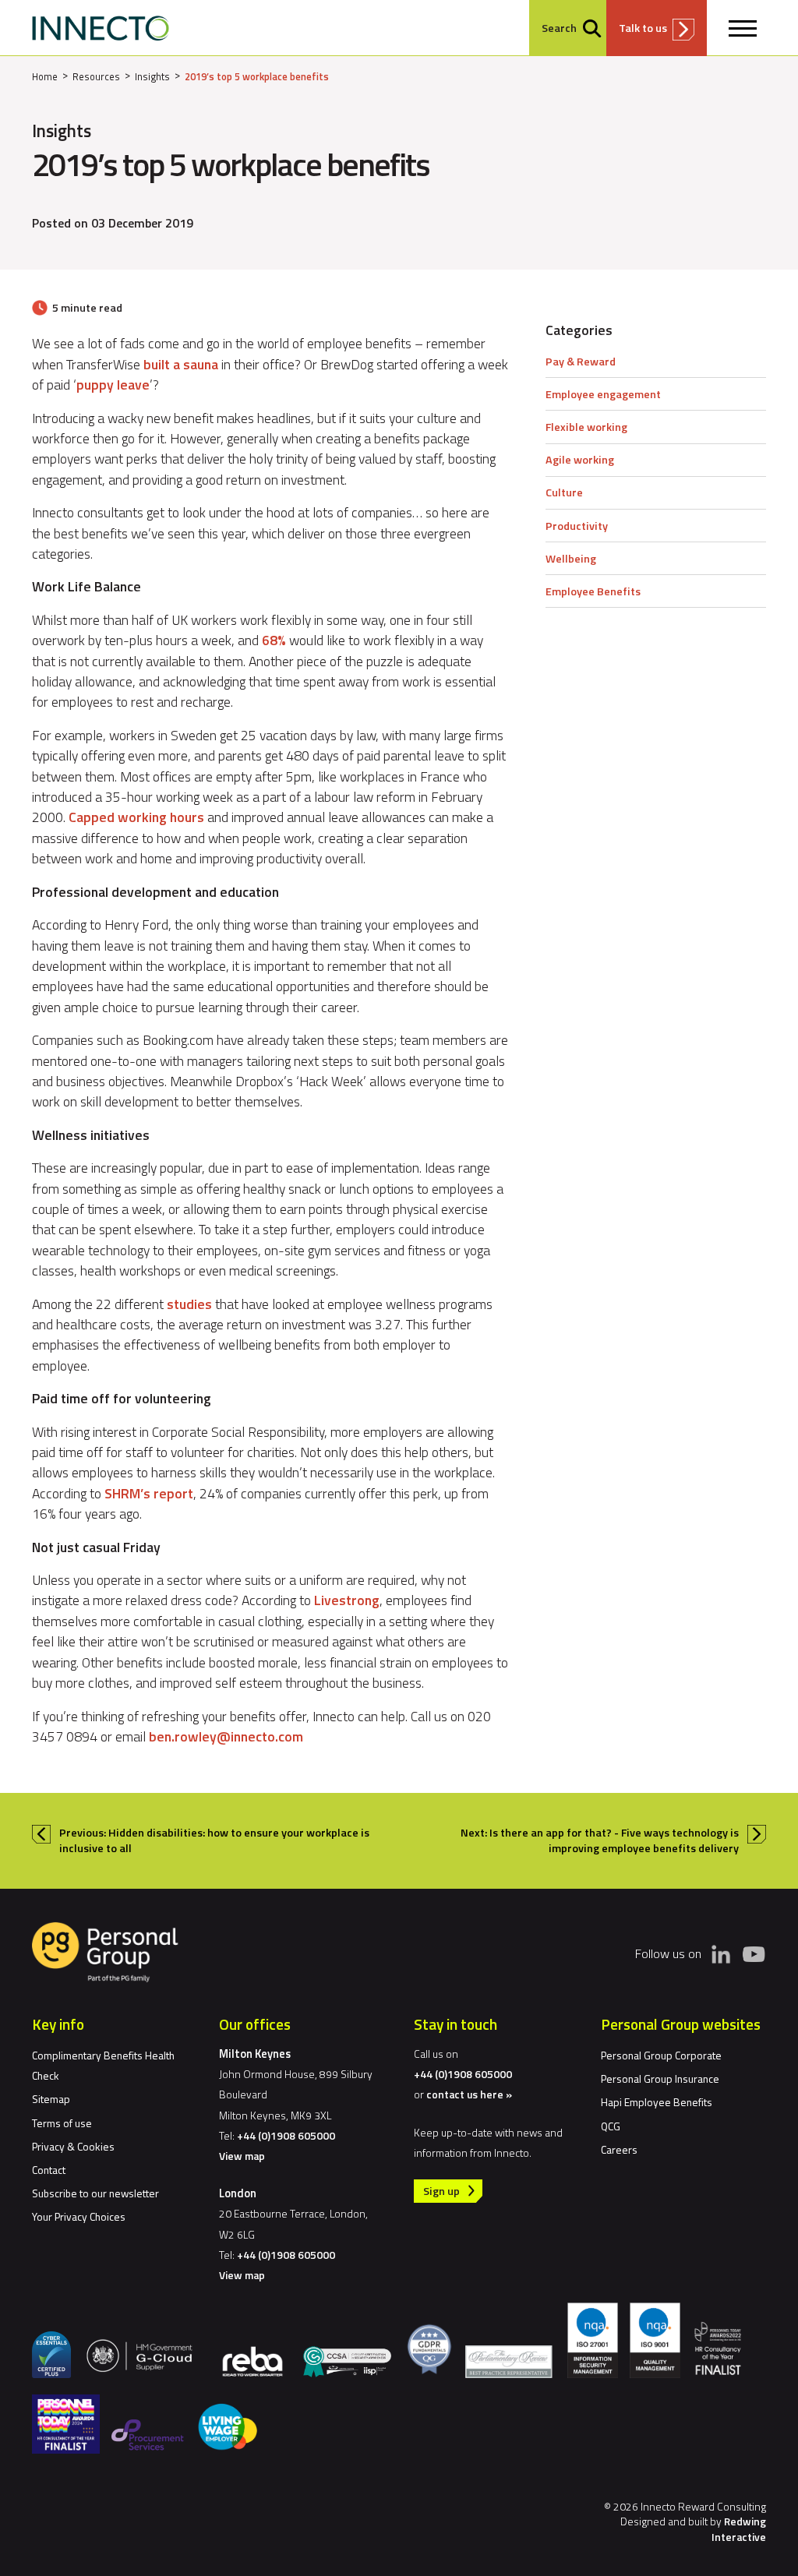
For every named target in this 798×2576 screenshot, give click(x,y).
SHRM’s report (149, 1493)
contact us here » (469, 2094)
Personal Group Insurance (660, 2078)
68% (275, 640)
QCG (611, 2126)
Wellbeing (571, 559)
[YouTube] (754, 1953)
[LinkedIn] (721, 1954)
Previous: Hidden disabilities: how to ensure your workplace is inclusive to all (214, 1840)
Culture (564, 492)
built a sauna (181, 364)
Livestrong (347, 1600)
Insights (152, 76)
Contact (49, 2170)
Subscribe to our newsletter (95, 2193)
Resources (96, 76)
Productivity (577, 526)
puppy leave (113, 385)
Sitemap (51, 2099)
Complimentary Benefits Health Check (103, 2065)
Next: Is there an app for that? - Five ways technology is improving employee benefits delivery (600, 1840)
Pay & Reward (581, 362)
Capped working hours (138, 817)
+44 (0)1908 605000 (286, 2135)
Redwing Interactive (739, 2528)
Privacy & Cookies (73, 2146)
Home (45, 76)
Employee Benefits (593, 591)
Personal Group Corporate (661, 2055)
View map (242, 2156)
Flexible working (586, 427)
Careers (619, 2149)
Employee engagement (603, 394)
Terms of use (62, 2123)
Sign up (441, 2191)
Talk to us (643, 28)
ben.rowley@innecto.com (226, 1736)
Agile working (580, 460)
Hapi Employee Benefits (657, 2102)
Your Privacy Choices (79, 2216)
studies (191, 1304)
